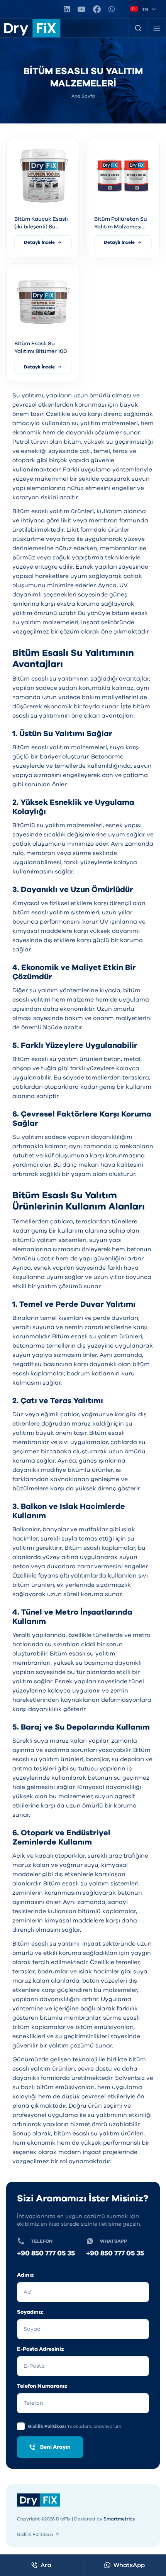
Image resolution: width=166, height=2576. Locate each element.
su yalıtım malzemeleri (105, 423)
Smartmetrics (119, 2519)
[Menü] (157, 28)
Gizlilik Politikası (47, 2426)
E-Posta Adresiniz (41, 2349)
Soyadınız (30, 2312)
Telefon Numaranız (42, 2386)
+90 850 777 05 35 (46, 2253)
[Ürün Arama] (138, 28)
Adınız (25, 2275)
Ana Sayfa (83, 96)
